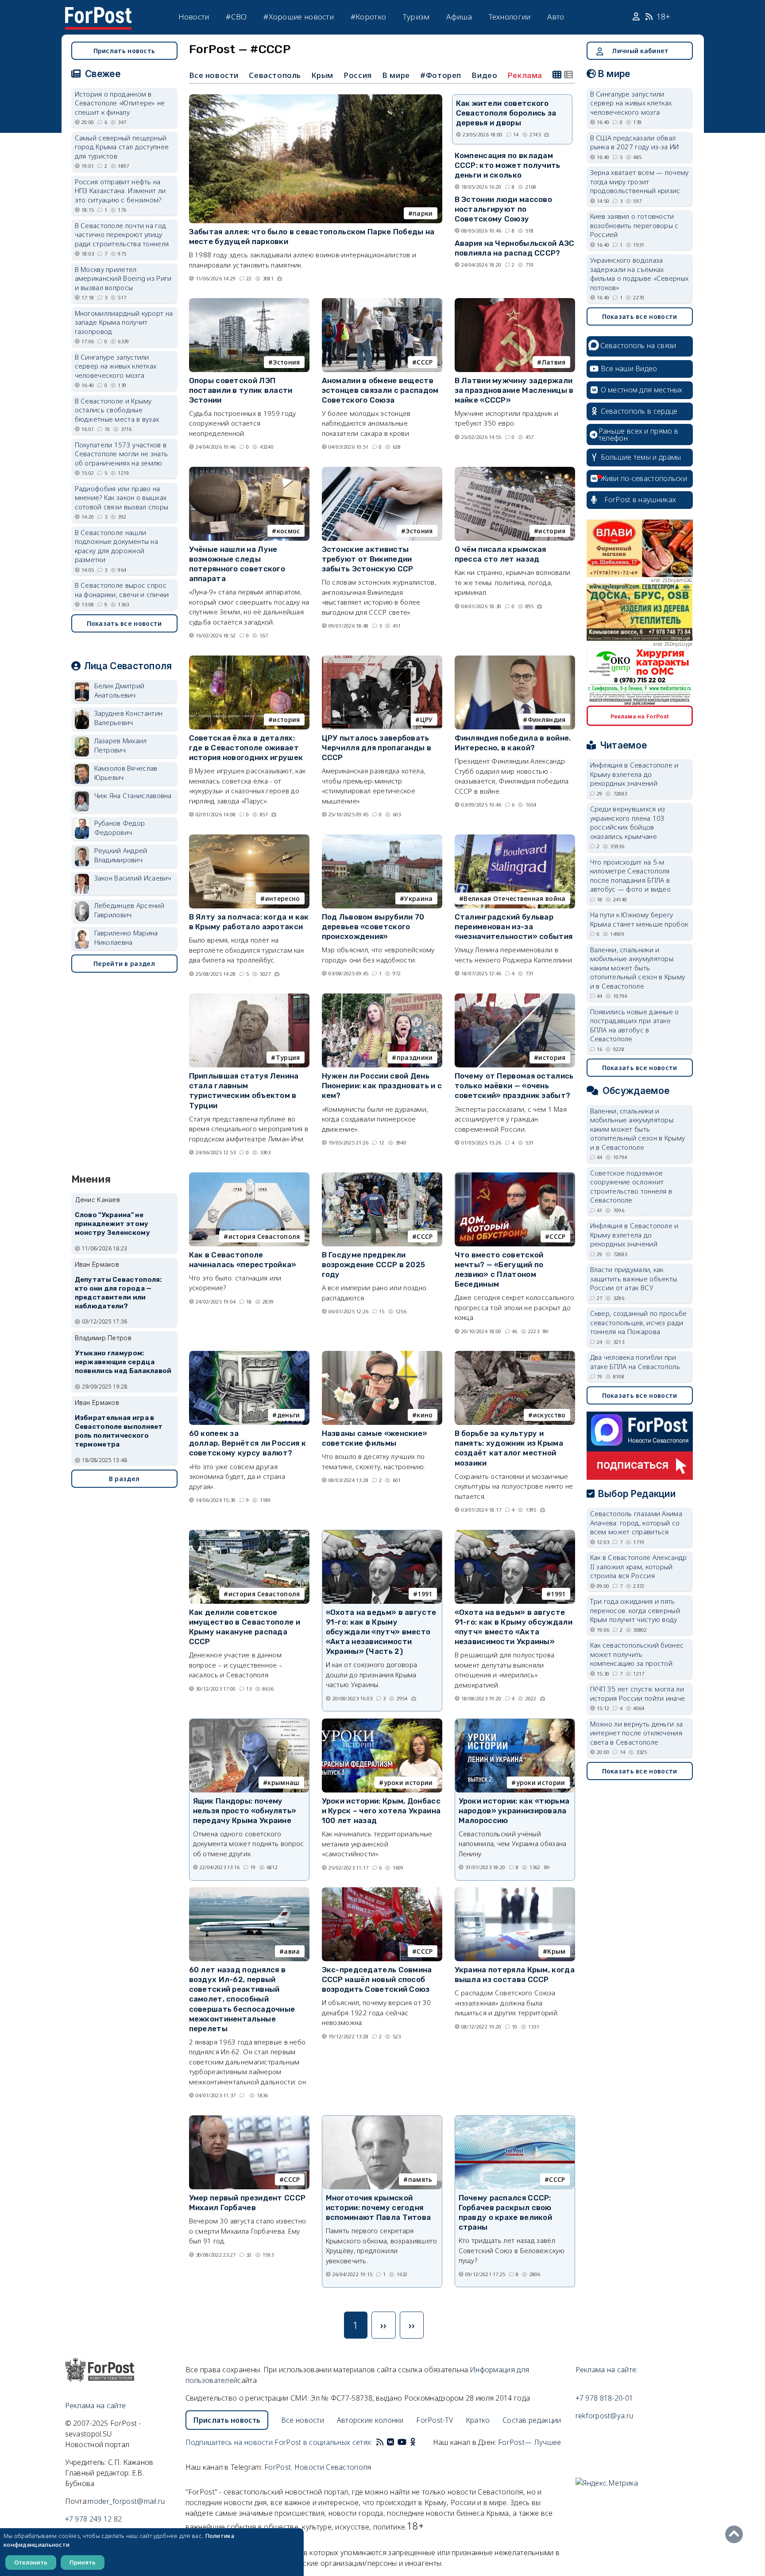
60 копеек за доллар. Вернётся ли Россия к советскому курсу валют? (247, 1443)
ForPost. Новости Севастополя (318, 2467)
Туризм (416, 17)
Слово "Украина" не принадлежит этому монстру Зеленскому (112, 1224)
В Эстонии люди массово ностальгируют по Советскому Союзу (504, 209)
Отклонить (31, 2562)
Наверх (736, 2534)
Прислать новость (124, 51)
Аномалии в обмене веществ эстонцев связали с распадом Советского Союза (380, 390)
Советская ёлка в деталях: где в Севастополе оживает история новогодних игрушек (246, 748)
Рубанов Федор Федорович (120, 828)
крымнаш (283, 1783)
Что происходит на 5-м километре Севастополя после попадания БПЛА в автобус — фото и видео (631, 876)
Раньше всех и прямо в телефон (638, 435)
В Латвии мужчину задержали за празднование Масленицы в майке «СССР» (514, 390)
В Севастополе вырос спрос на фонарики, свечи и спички (122, 590)
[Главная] (98, 12)
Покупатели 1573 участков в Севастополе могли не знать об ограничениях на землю (122, 454)
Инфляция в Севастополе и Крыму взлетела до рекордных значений (634, 774)
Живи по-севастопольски (644, 478)
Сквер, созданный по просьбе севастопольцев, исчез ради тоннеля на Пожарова (639, 1322)
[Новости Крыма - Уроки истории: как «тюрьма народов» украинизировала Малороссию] (515, 1723)
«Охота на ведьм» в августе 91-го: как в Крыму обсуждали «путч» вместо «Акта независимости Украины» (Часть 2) (381, 1632)
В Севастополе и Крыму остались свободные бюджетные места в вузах (117, 410)
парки (423, 213)
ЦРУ (427, 720)
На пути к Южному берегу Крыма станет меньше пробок (639, 919)
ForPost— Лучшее (530, 2442)
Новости (194, 17)
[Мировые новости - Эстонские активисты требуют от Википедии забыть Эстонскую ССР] (382, 471)
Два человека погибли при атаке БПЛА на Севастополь (635, 1362)
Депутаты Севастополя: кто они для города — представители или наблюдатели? (118, 1293)
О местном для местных (642, 390)
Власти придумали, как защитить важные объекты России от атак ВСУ (634, 1278)
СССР (425, 362)
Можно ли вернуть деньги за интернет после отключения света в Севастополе (637, 1733)
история (552, 531)
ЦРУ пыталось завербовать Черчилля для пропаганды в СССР (377, 748)
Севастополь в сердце (639, 411)
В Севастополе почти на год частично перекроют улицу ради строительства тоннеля (122, 235)
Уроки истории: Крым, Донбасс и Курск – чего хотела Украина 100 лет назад (381, 1811)
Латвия (554, 362)
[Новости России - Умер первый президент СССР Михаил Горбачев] (249, 2119)
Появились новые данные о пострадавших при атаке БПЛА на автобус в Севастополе (635, 1025)
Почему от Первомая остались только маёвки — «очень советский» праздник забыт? (514, 1086)
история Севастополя (264, 1236)
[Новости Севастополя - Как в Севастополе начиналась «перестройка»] (249, 1176)
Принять (83, 2562)
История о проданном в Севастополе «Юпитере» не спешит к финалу (120, 103)
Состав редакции (532, 2420)
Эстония (286, 362)
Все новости (214, 75)
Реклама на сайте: (607, 2370)
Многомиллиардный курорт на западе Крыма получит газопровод (124, 322)
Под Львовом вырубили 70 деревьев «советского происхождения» (373, 927)
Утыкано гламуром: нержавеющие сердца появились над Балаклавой (123, 1362)
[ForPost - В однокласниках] (413, 2442)
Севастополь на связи (638, 345)
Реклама (525, 75)
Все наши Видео (629, 369)
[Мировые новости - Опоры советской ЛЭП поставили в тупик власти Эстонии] (249, 302)
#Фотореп (441, 75)
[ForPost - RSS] (380, 2442)
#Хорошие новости (299, 17)
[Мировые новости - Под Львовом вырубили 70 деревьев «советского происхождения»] (382, 838)
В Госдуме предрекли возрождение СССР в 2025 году (374, 1265)
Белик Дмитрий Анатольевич (120, 690)
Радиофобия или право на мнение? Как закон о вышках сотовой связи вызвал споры (122, 498)
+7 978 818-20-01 (605, 2398)
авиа (292, 1951)
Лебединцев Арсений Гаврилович (129, 910)
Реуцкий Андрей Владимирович (121, 855)
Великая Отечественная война (514, 898)
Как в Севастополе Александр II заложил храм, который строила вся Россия (639, 1566)
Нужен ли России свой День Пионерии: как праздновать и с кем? (382, 1086)
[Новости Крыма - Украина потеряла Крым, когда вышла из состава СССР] (515, 1891)
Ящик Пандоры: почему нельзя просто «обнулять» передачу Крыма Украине (245, 1811)
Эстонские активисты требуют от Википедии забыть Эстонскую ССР (368, 559)
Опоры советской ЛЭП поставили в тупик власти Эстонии (241, 390)
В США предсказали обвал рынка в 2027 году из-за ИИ (635, 142)
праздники (415, 1057)
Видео (484, 75)
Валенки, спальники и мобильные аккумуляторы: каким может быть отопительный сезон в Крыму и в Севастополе (638, 968)
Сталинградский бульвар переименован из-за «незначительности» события (514, 927)
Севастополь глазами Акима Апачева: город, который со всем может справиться (636, 1523)
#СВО (236, 17)
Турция (288, 1057)
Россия (358, 75)
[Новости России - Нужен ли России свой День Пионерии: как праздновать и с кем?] (382, 997)
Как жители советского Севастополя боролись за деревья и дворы (506, 113)
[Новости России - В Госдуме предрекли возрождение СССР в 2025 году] (382, 1176)
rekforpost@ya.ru (605, 2416)
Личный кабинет (640, 51)
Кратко (478, 2420)
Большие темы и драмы (641, 457)
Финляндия (547, 720)
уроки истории (408, 1783)
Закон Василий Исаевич (133, 878)
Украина (418, 898)
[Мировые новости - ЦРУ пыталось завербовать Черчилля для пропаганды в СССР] (382, 659)
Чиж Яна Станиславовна (133, 795)
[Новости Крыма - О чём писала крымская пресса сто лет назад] (515, 471)
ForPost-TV (435, 2420)
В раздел (124, 1479)
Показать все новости (124, 623)
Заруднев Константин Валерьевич (129, 718)
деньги (289, 1415)
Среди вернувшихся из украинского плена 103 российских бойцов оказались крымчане (628, 822)
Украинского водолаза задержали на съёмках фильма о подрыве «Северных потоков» (639, 274)
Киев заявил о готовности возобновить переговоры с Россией (634, 225)
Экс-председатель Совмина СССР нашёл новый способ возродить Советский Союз (377, 1979)
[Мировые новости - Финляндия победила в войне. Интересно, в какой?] (515, 659)
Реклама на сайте (96, 2405)
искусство (549, 1415)
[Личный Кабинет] (637, 17)
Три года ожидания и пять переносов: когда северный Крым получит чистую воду (635, 1610)
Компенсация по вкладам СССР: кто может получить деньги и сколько (508, 165)
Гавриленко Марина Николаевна (126, 937)
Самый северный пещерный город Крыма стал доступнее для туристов (122, 147)
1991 (425, 1594)
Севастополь (275, 75)
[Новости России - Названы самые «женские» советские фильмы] (382, 1355)
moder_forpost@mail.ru (126, 2501)
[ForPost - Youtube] (402, 2442)
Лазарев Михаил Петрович (121, 745)
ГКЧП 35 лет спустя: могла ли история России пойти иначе (638, 1693)
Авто (556, 17)
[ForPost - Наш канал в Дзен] (419, 2442)
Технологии (510, 17)
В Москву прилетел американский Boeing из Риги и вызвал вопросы (123, 278)
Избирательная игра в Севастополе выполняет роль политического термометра (119, 1431)
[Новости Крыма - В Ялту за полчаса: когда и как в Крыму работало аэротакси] (249, 838)
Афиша (459, 17)
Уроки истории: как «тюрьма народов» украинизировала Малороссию (514, 1811)
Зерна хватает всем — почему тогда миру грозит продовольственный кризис (639, 181)
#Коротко (368, 17)
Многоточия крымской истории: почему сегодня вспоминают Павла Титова (379, 2207)
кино (425, 1415)
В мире (396, 75)
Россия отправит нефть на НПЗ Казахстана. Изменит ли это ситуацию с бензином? (120, 191)
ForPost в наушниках (640, 500)
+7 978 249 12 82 (94, 2519)
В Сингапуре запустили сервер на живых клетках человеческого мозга (116, 366)
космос (288, 531)
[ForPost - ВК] (390, 2442)
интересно (283, 898)
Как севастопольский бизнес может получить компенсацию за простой (637, 1654)
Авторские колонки (370, 2420)
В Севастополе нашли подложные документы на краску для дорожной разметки (117, 546)
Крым (322, 75)
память (420, 2179)
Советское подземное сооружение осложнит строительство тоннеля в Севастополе (631, 1187)
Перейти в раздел (124, 964)
